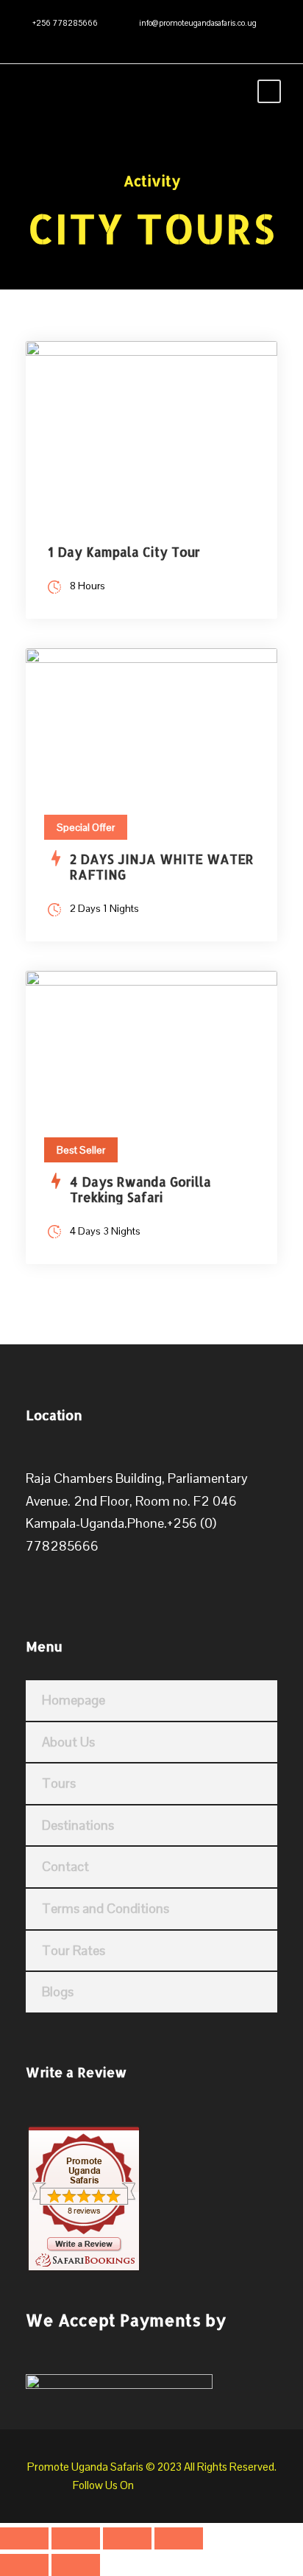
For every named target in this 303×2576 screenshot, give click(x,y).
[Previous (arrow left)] (24, 2565)
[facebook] (29, 40)
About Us (68, 1742)
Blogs (58, 1991)
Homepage (74, 1700)
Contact (65, 1866)
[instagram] (117, 40)
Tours (59, 1783)
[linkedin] (51, 40)
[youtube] (95, 40)
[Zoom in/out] (24, 2538)
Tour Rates (74, 1950)
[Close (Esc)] (179, 2538)
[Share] (127, 2538)
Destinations (78, 1825)
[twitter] (73, 40)
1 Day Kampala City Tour (124, 552)
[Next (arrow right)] (76, 2565)
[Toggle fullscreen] (76, 2538)
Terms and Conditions (106, 1908)
